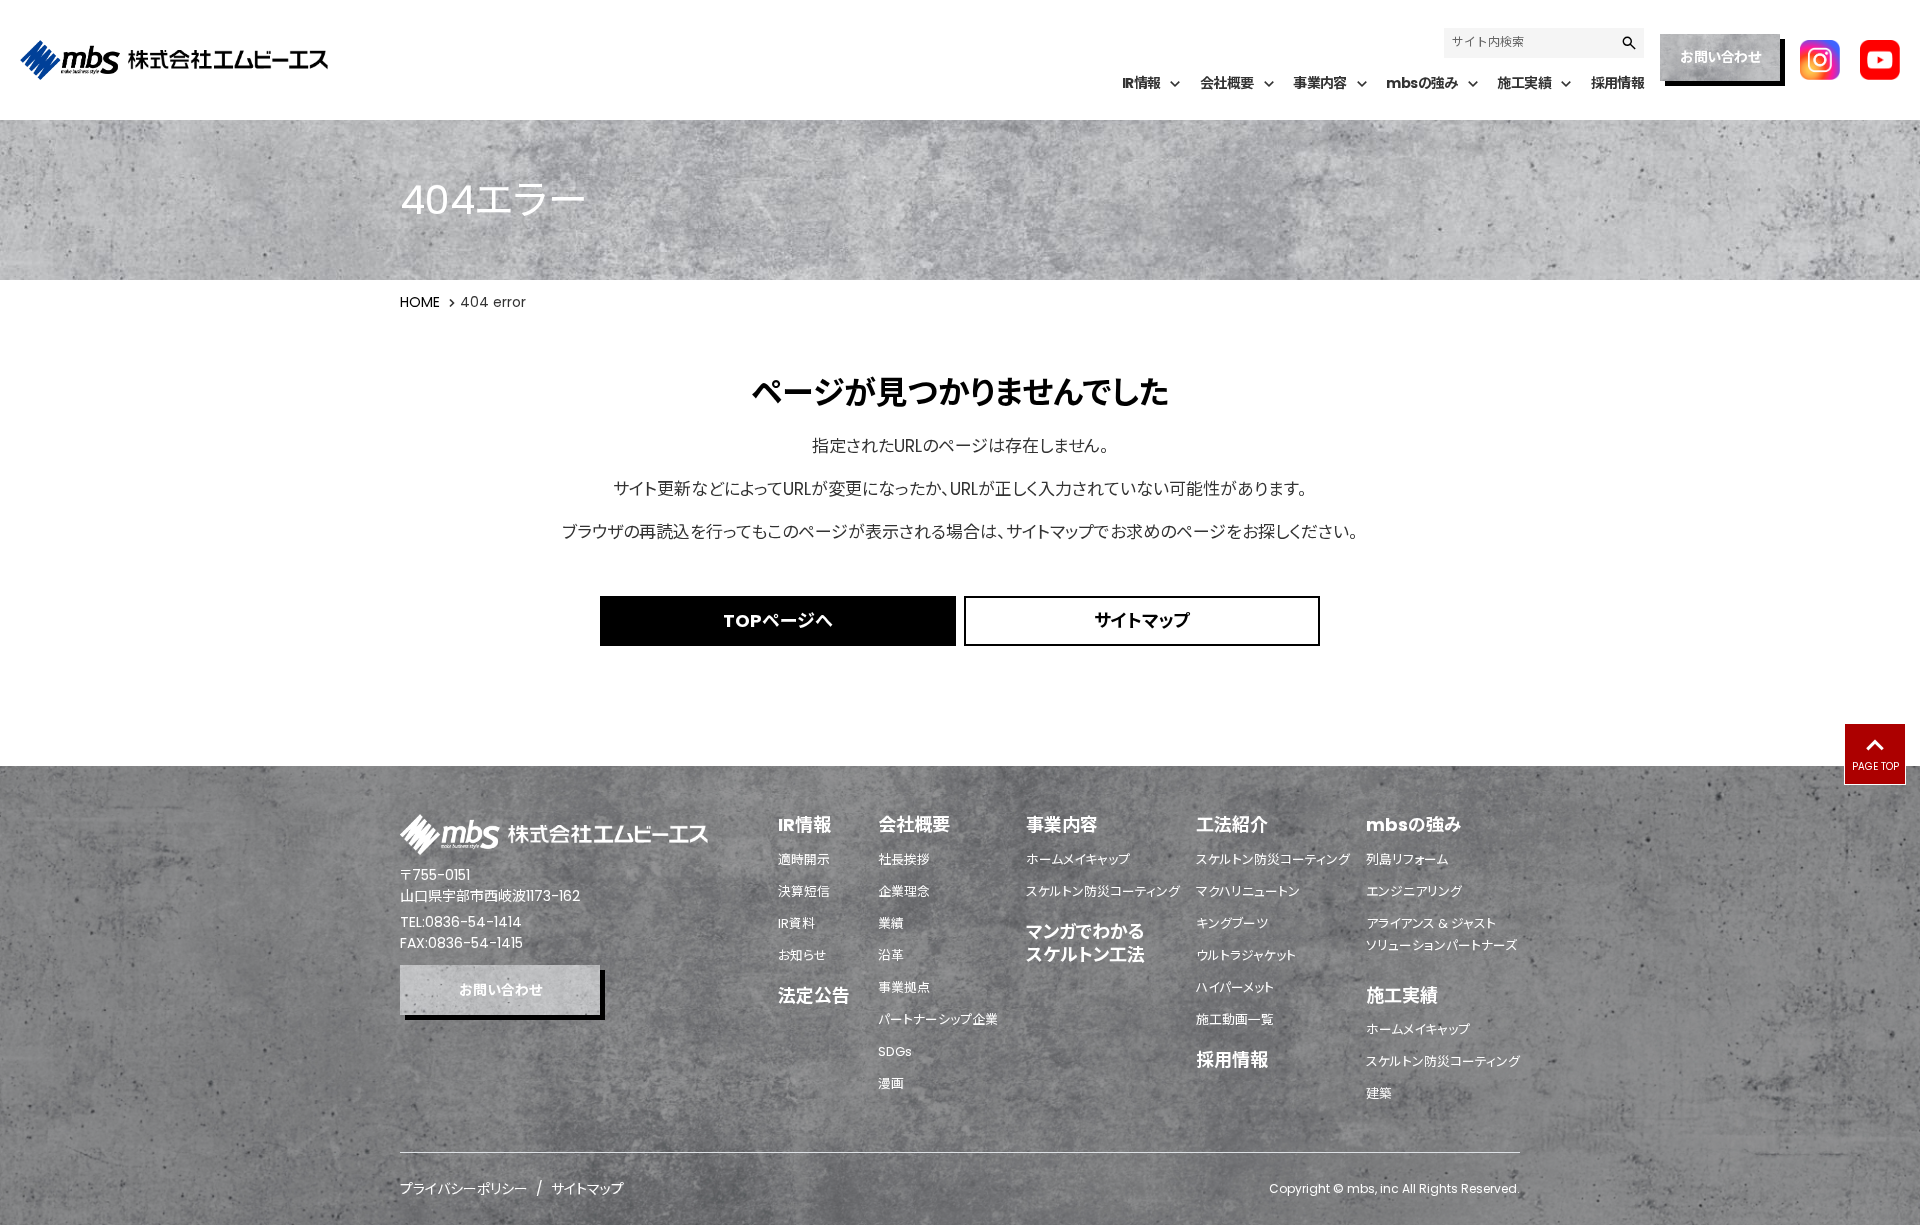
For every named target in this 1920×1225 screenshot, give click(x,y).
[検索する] (1629, 43)
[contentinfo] (960, 995)
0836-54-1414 (473, 922)
